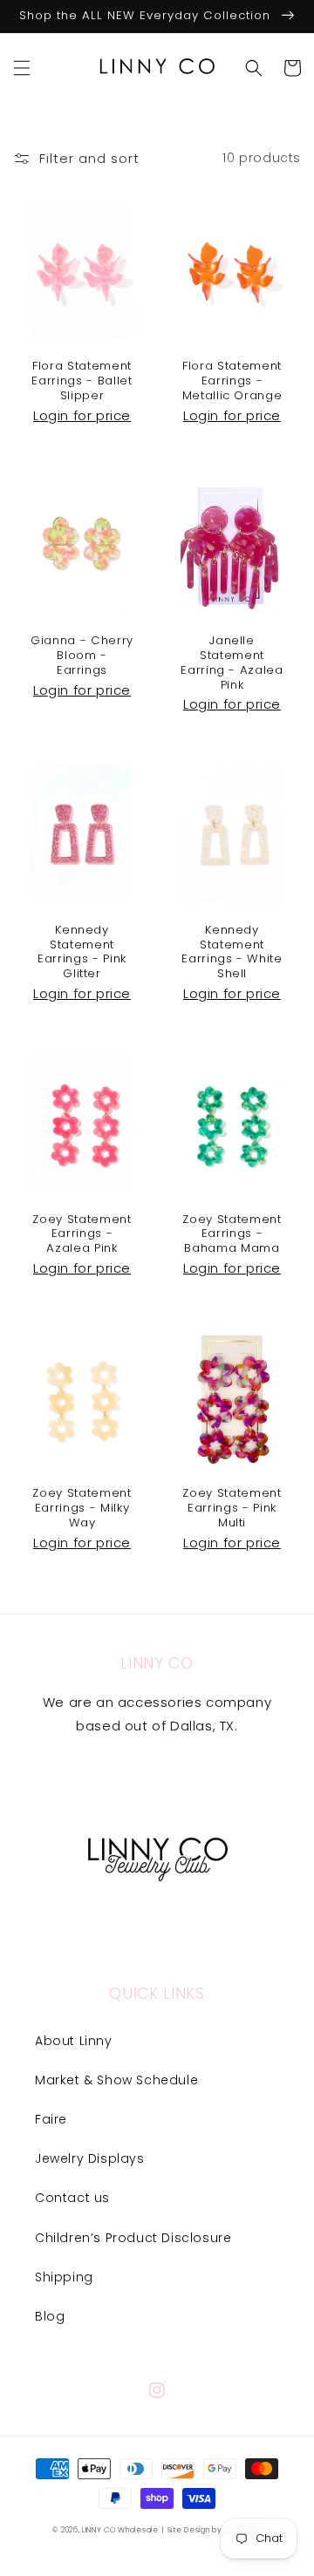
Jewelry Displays (90, 2158)
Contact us (72, 2198)
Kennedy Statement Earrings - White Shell (232, 952)
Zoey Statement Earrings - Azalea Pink (82, 1234)
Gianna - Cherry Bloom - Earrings (82, 656)
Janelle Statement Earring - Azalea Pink (232, 663)
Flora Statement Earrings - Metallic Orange (232, 381)
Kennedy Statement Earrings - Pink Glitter (82, 952)
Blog (50, 2316)
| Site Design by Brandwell (211, 2530)
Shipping (64, 2277)
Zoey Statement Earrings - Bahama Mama (232, 1234)
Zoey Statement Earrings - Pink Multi (232, 1508)
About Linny (74, 2041)
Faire (51, 2119)
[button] (22, 68)
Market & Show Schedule (116, 2080)
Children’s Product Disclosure (133, 2238)
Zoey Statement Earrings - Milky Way (82, 1508)
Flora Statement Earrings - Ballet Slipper (82, 381)
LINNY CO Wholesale (120, 2530)
